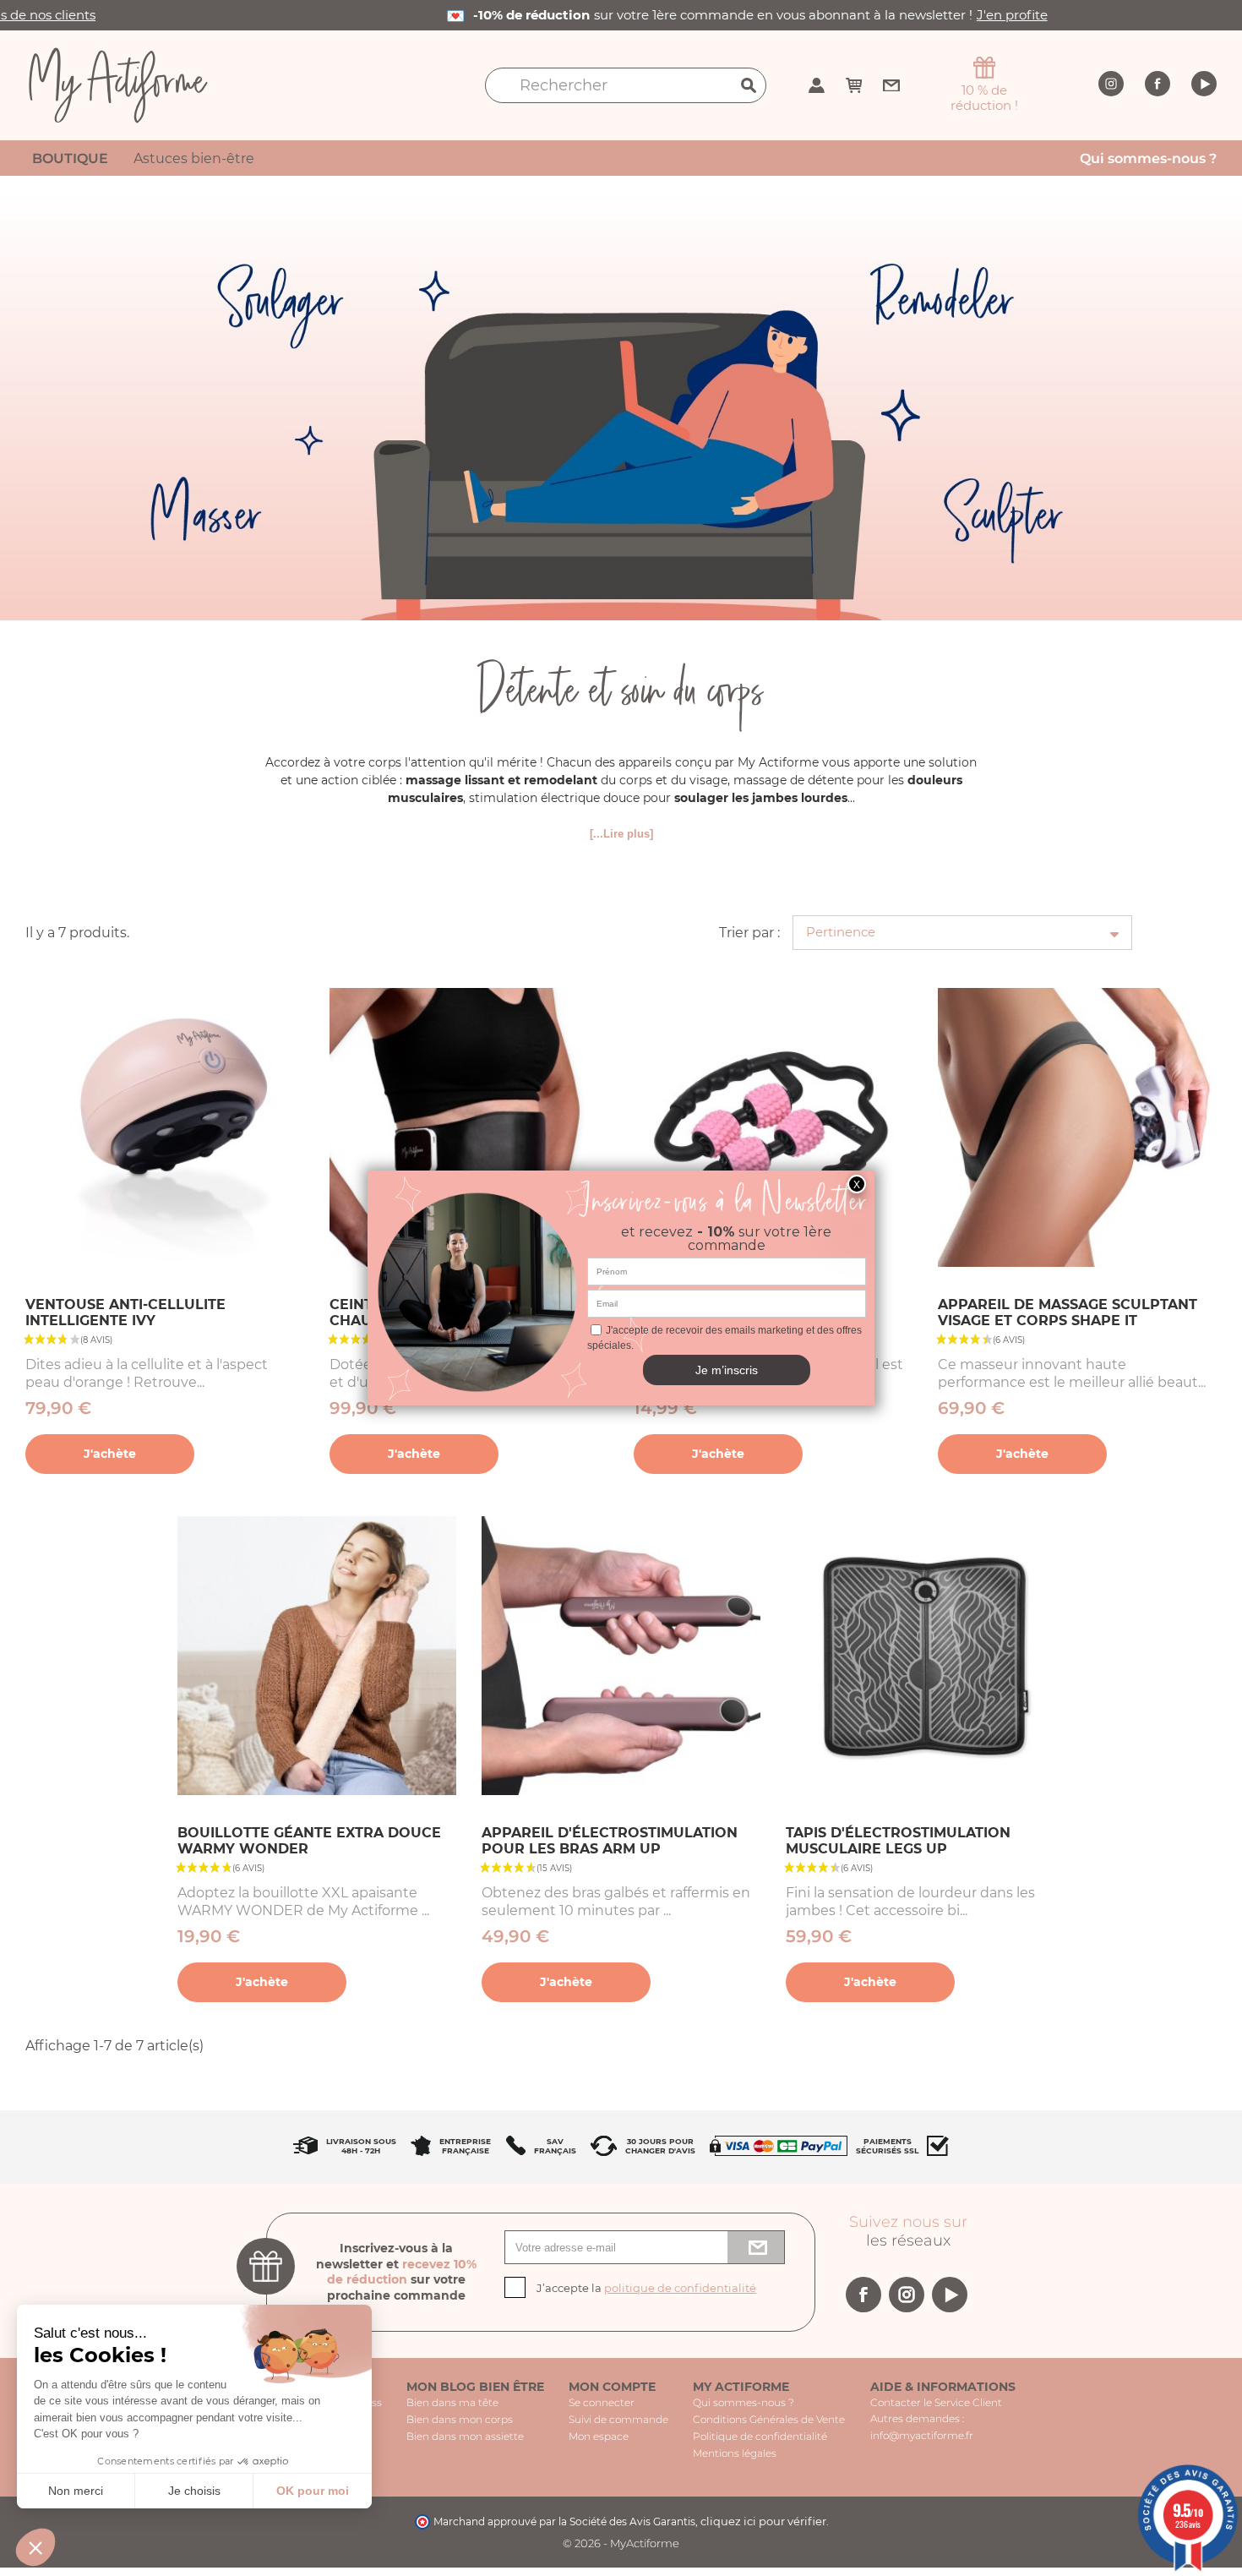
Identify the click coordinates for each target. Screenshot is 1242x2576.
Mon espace (599, 2436)
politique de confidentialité (680, 2288)
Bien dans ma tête (452, 2402)
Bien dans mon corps (460, 2419)
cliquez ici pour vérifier (763, 2521)
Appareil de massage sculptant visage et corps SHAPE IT (1068, 1313)
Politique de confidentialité (760, 2436)
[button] (35, 2547)
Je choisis (194, 2491)
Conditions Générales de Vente (769, 2419)
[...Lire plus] (621, 834)
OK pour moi (313, 2491)
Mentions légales (735, 2453)
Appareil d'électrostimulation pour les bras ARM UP (610, 1841)
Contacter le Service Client (936, 2402)
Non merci (76, 2491)
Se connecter (602, 2402)
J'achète (110, 1454)
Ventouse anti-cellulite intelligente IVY (125, 1313)
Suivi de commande (618, 2419)
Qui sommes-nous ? (744, 2402)
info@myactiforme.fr (922, 2435)
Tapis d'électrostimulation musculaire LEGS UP (898, 1841)
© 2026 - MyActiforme (621, 2543)
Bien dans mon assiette (465, 2436)
